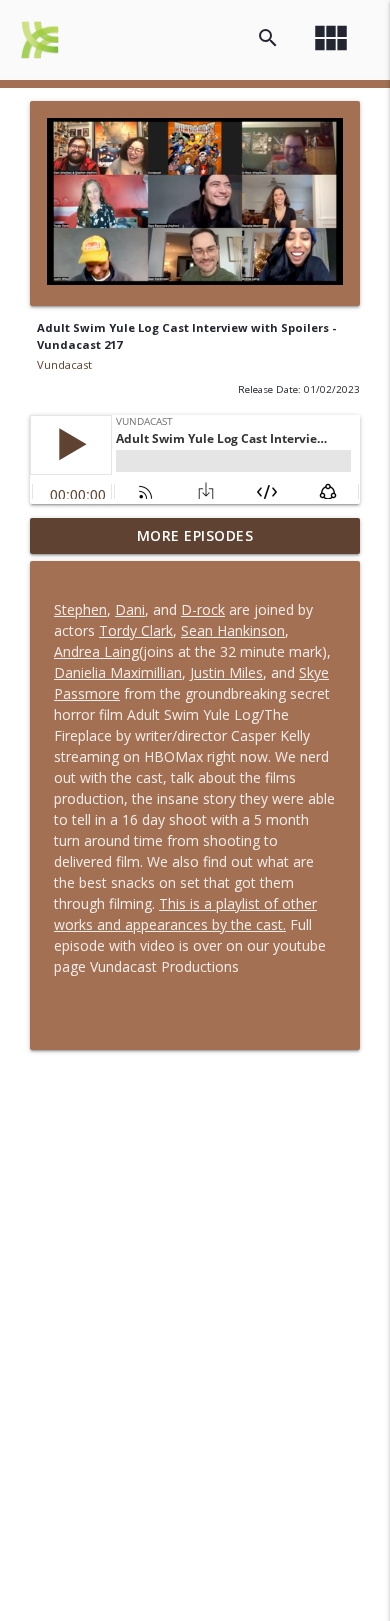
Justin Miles (226, 672)
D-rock (203, 609)
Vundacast (64, 364)
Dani (130, 609)
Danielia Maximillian (118, 672)
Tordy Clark (136, 630)
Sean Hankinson (233, 630)
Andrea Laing (96, 651)
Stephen (80, 609)
